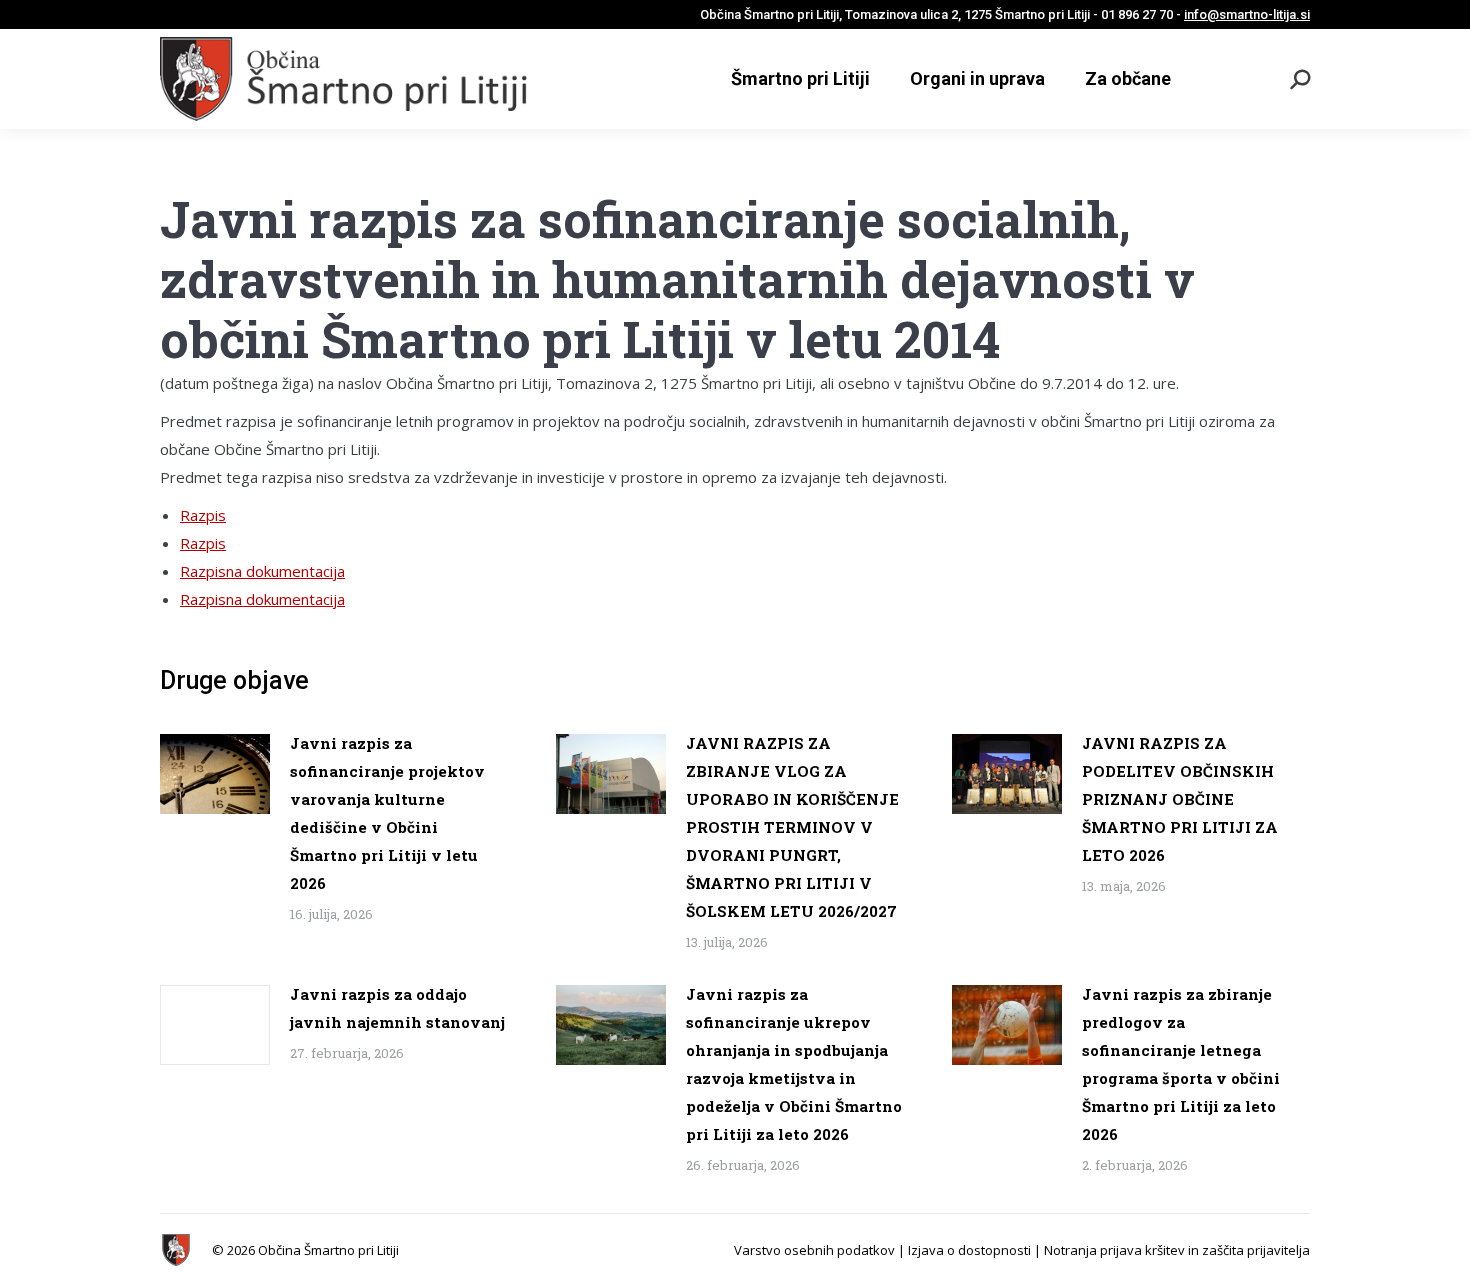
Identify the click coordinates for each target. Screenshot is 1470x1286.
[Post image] (215, 774)
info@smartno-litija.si (1247, 14)
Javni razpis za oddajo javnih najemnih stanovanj (397, 1008)
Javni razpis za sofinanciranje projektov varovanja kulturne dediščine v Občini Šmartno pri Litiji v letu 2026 (387, 813)
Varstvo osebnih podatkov (814, 1250)
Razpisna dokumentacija (262, 571)
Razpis (203, 515)
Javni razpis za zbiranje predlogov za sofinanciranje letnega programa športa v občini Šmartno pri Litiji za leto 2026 (1181, 1064)
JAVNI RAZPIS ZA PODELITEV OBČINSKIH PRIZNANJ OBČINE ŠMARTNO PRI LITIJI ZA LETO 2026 (1180, 799)
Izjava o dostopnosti (969, 1250)
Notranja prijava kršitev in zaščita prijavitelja (1177, 1250)
